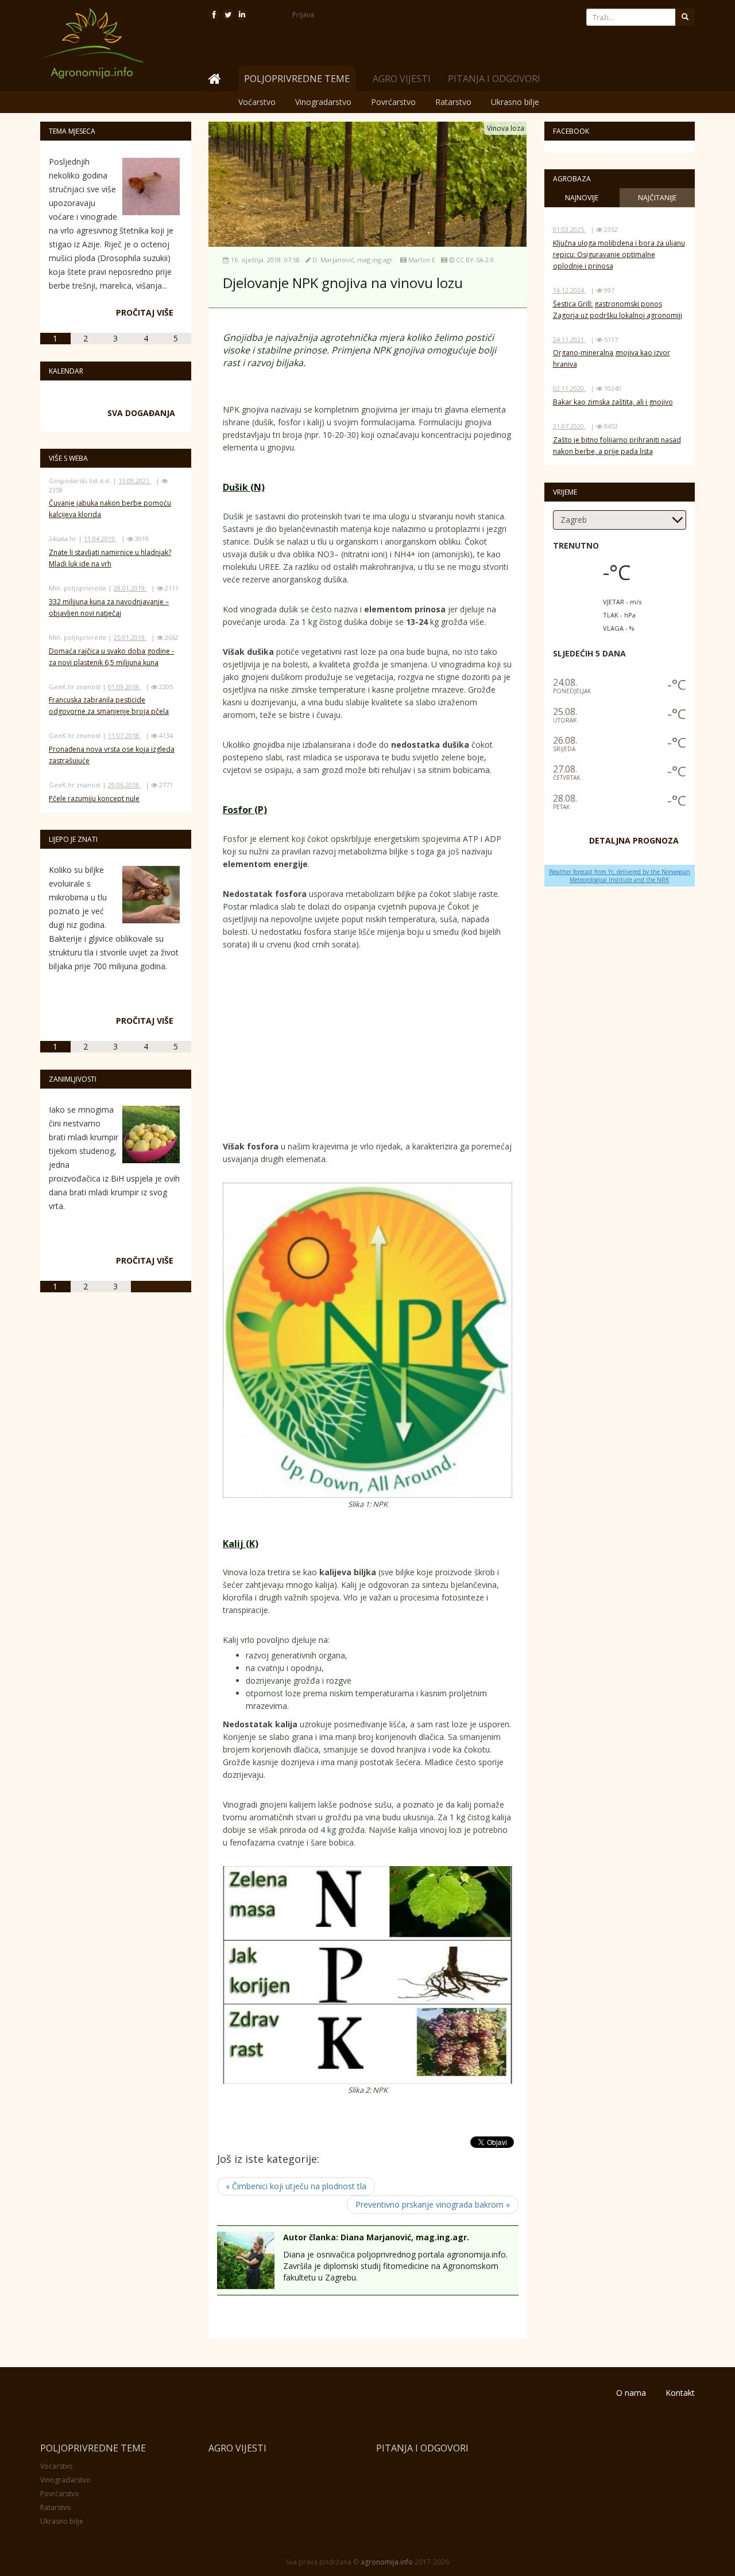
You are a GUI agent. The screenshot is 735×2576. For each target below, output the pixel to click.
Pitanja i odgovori (494, 79)
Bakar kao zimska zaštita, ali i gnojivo (613, 402)
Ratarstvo (453, 102)
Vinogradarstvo (323, 102)
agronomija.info (387, 2562)
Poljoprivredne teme (93, 2448)
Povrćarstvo (393, 102)
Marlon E (422, 260)
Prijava (303, 15)
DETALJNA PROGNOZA (634, 840)
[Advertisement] (432, 1048)
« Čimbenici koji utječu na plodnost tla (296, 2186)
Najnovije (582, 198)
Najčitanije (657, 198)
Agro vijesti (402, 79)
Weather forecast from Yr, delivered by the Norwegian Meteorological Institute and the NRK (620, 876)
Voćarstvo (257, 102)
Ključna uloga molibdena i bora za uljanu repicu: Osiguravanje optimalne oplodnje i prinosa (619, 255)
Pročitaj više (145, 312)
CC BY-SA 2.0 (475, 260)
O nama (631, 2393)
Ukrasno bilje (515, 102)
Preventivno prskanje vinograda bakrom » (433, 2204)
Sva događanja (141, 413)
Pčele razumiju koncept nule (94, 799)
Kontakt (680, 2393)
